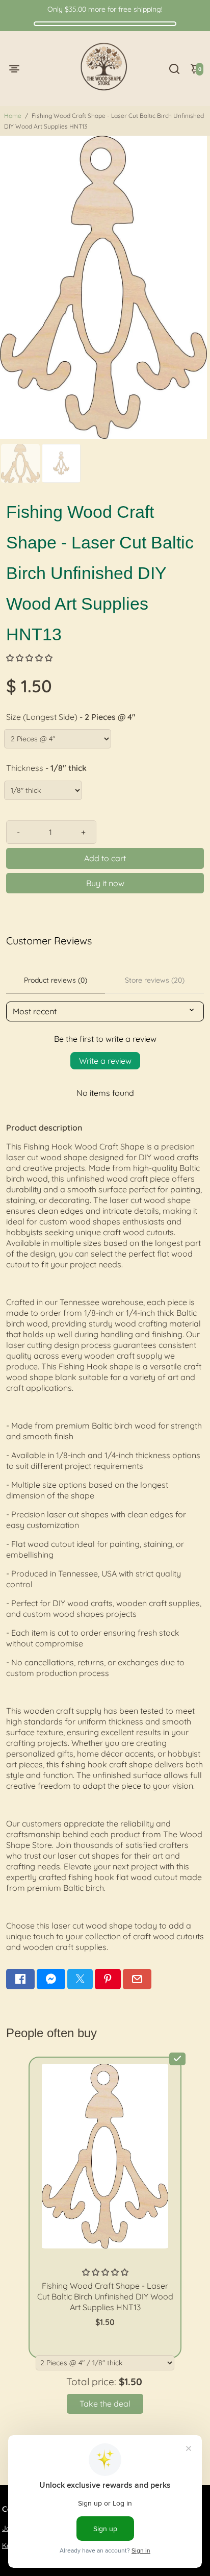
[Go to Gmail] (137, 1979)
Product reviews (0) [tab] (56, 980)
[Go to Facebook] (20, 1979)
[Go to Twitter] (80, 1979)
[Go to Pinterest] (108, 1979)
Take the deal (105, 2404)
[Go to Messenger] (51, 1979)
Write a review (105, 1061)
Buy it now (105, 883)
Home (13, 116)
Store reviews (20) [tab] (155, 980)
